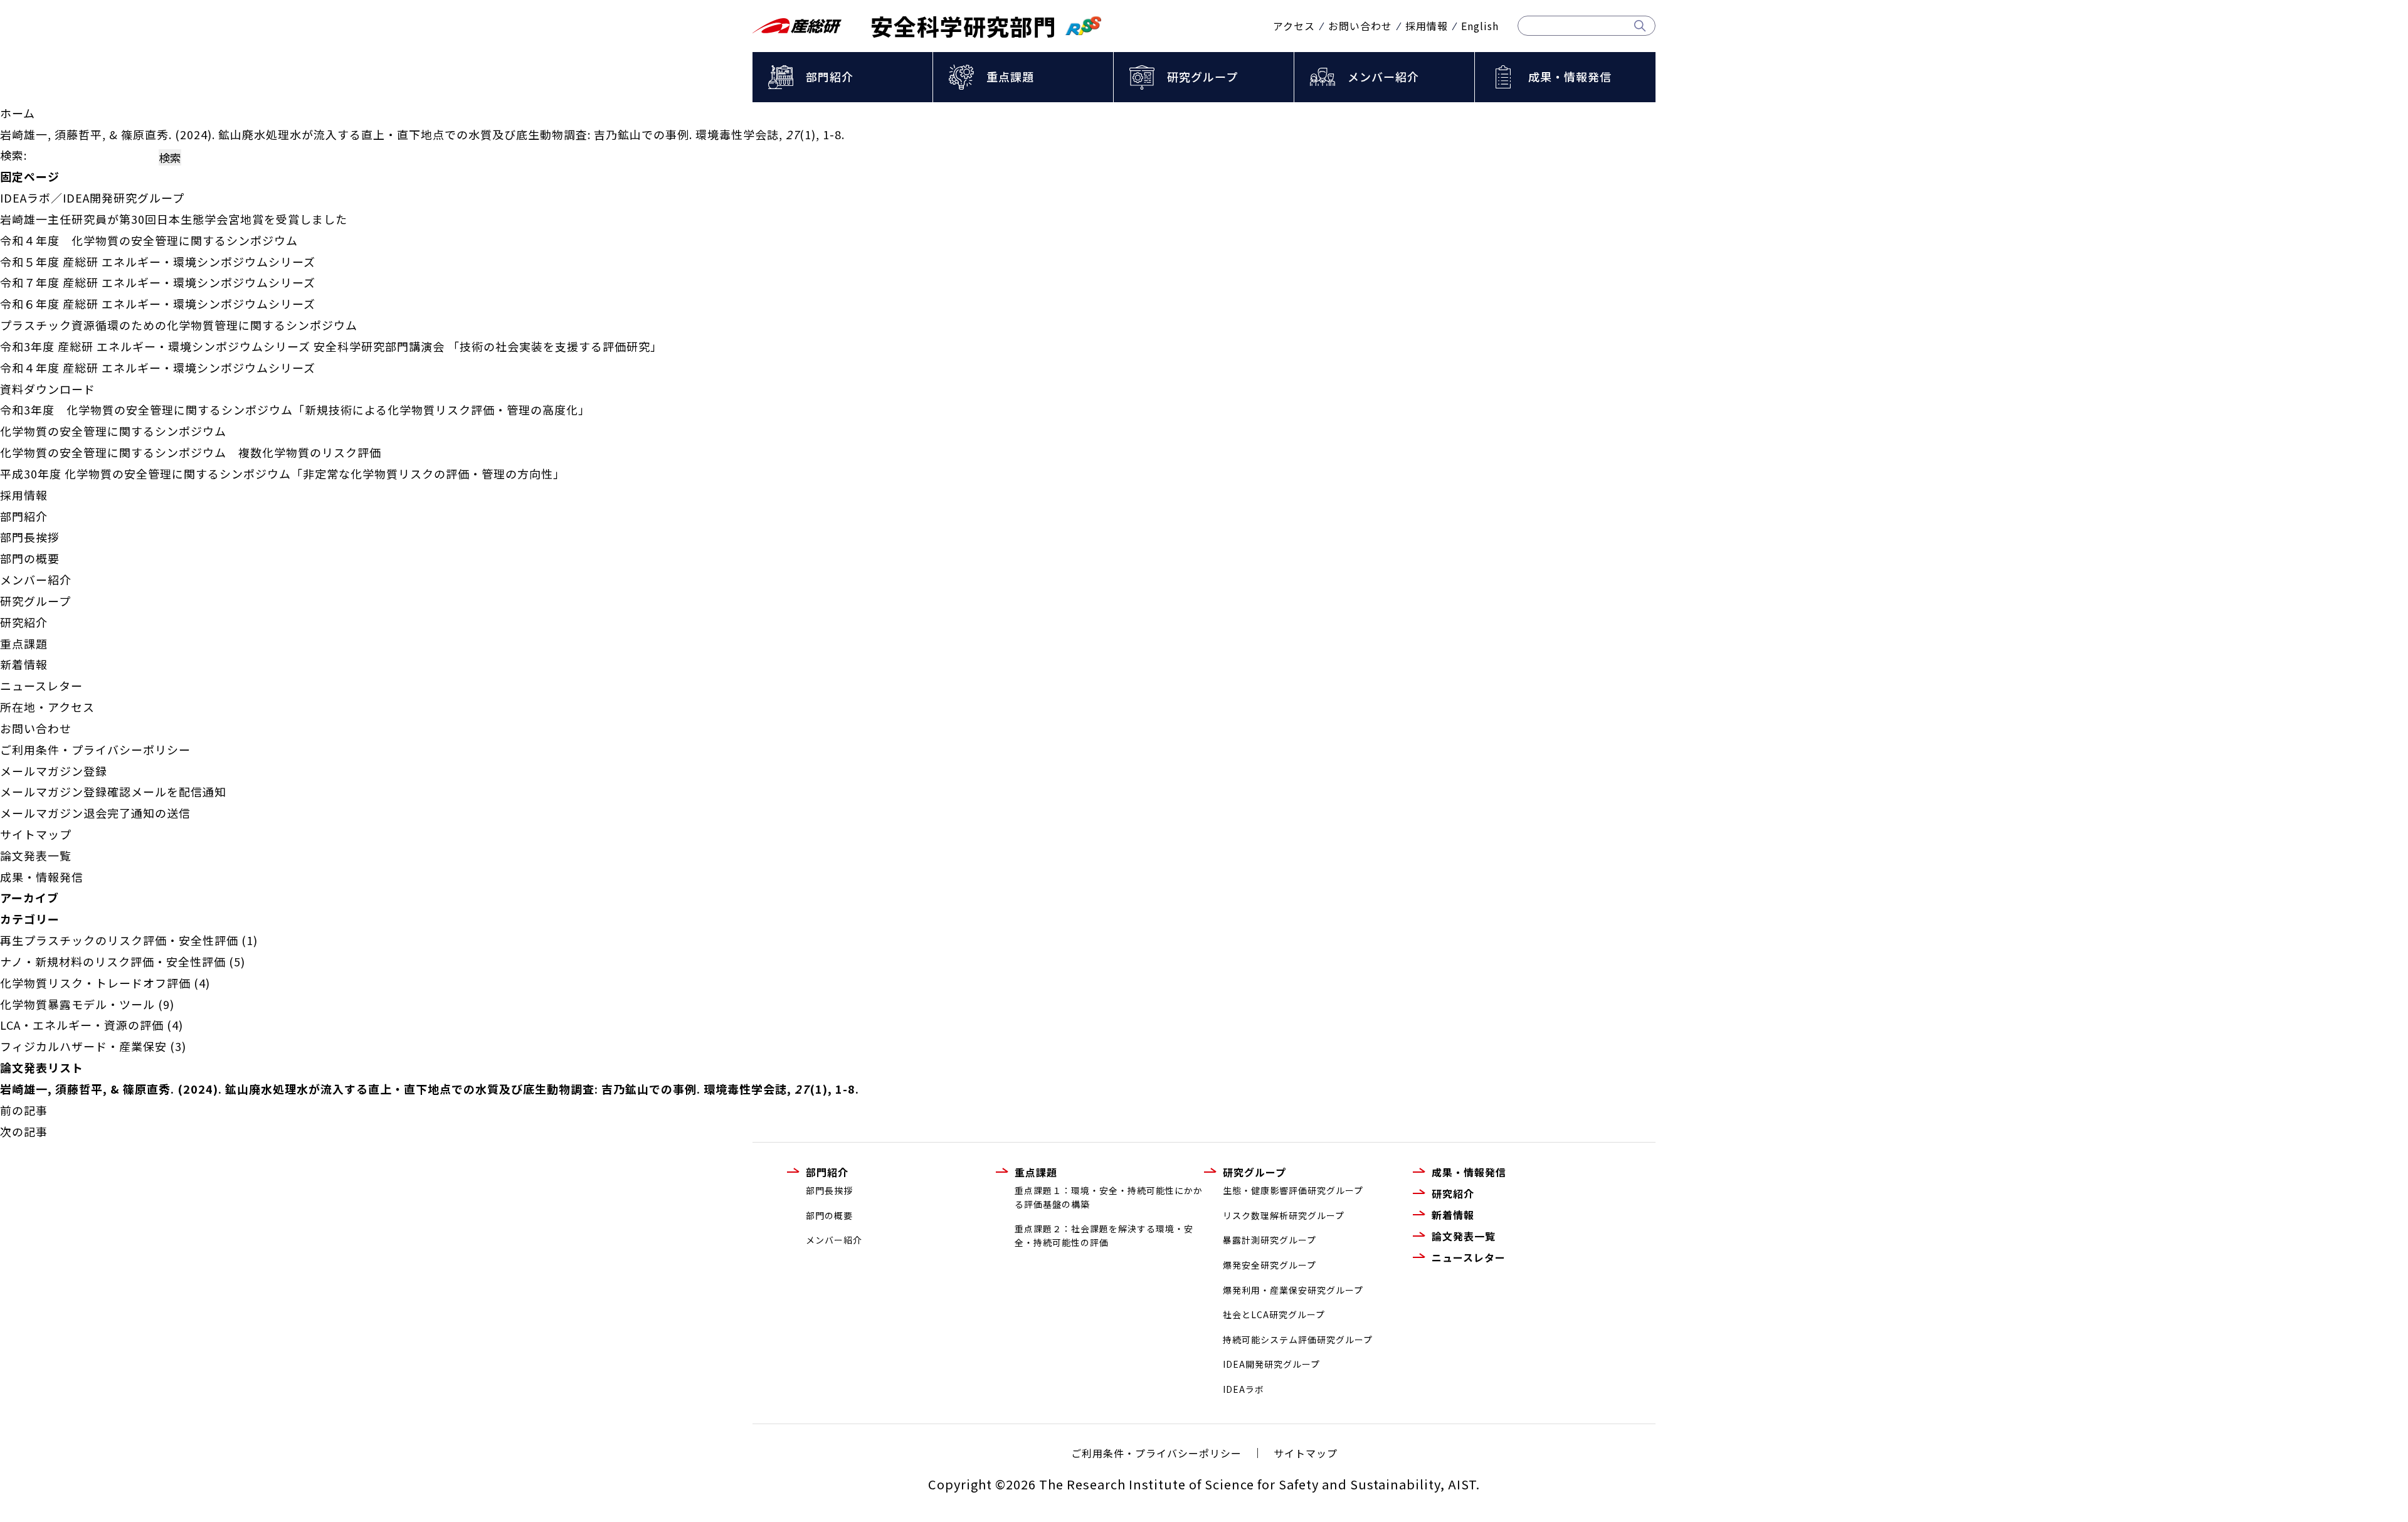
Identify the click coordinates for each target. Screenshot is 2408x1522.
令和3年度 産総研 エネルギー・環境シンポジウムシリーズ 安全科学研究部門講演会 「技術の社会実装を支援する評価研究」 (331, 346)
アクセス (1294, 26)
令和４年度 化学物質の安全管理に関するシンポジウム (149, 240)
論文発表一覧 (36, 855)
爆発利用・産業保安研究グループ (1293, 1290)
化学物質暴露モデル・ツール (77, 1004)
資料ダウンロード (48, 389)
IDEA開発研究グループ (1271, 1364)
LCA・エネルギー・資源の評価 (82, 1025)
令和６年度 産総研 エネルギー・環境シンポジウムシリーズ (158, 304)
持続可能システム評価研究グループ (1298, 1340)
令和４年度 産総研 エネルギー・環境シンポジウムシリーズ (158, 367)
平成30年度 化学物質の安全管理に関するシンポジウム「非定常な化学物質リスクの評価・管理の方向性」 (283, 473)
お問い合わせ (1360, 26)
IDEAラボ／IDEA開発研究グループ (92, 198)
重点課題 (1010, 77)
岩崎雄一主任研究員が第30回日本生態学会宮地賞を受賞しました (174, 219)
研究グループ (1202, 77)
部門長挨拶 (30, 537)
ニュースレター (41, 685)
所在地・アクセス (47, 707)
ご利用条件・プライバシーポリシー (95, 749)
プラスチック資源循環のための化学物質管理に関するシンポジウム (179, 325)
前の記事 (24, 1110)
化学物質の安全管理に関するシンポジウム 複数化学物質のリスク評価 (191, 452)
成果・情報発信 (1570, 77)
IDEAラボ (1244, 1389)
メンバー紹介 (1383, 77)
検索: (13, 155)
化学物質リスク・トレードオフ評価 (95, 983)
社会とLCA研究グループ (1274, 1314)
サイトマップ (36, 834)
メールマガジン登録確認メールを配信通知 (113, 791)
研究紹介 (24, 622)
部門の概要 (30, 558)
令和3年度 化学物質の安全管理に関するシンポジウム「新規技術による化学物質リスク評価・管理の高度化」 (295, 410)
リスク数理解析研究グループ (1284, 1215)
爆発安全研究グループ (1270, 1265)
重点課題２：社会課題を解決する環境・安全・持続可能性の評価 (1104, 1235)
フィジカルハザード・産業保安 (83, 1046)
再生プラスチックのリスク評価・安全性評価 (119, 940)
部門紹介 (830, 77)
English (1480, 26)
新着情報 (24, 664)
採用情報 (1427, 26)
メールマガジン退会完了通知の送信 (95, 813)
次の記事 (24, 1131)
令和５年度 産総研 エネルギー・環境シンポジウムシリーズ (158, 262)
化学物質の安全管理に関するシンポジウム (113, 431)
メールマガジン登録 (54, 771)
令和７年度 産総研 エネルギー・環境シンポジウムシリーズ (158, 282)
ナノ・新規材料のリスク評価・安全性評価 (113, 961)
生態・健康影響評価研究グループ (1293, 1190)
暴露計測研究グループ (1270, 1240)
